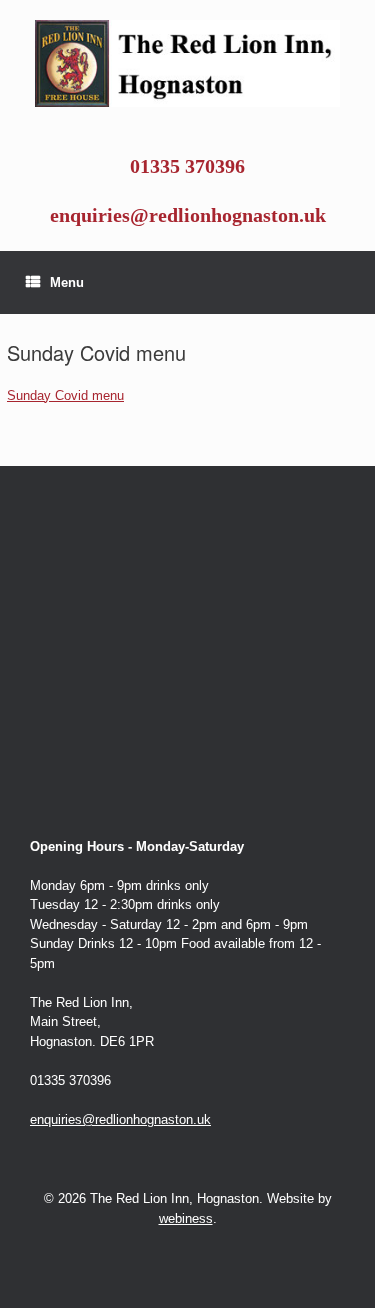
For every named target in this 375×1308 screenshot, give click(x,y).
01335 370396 (187, 166)
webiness (186, 1218)
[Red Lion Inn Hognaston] (187, 63)
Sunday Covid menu (65, 395)
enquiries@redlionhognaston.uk (188, 215)
